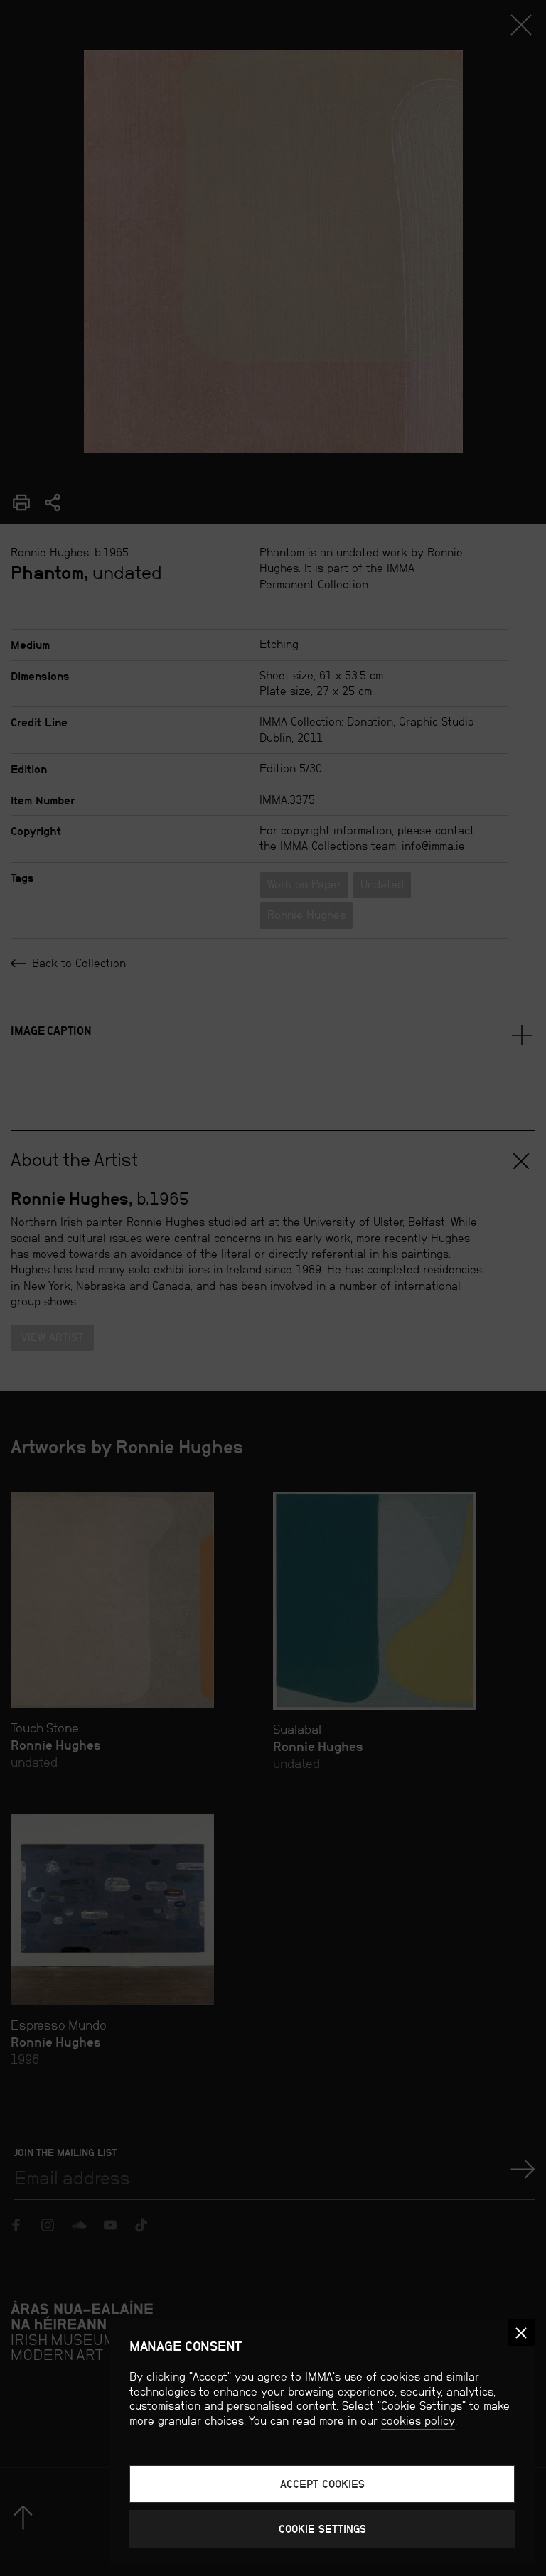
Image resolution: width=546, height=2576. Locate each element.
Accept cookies (322, 2484)
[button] (521, 2333)
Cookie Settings (322, 2529)
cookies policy (418, 2421)
